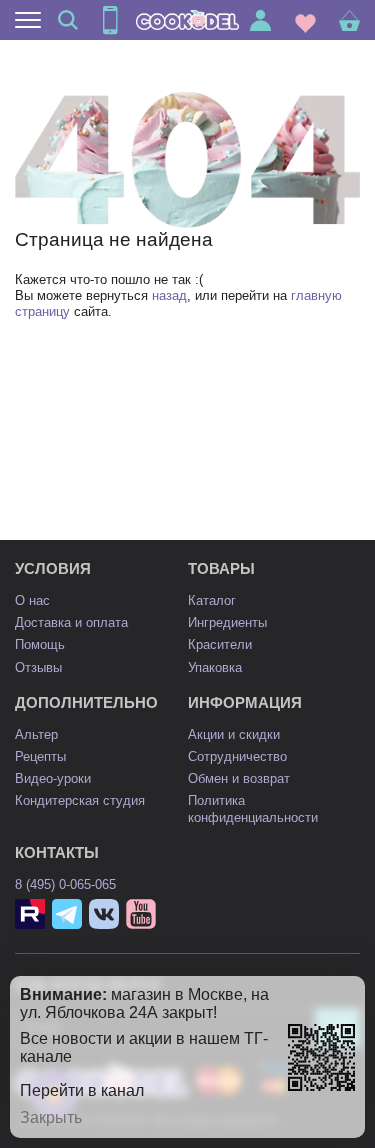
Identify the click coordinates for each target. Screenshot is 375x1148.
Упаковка (215, 667)
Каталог (212, 600)
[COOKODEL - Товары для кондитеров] (188, 20)
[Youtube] (141, 914)
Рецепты (40, 756)
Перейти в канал (82, 1090)
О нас (32, 600)
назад (169, 295)
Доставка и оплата (71, 622)
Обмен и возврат (239, 778)
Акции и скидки (234, 734)
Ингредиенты (227, 622)
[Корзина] (349, 20)
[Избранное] (305, 20)
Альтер (36, 734)
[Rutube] (30, 914)
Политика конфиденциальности (253, 808)
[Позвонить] (110, 20)
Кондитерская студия (80, 800)
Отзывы (38, 667)
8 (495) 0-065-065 (65, 884)
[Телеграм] (67, 914)
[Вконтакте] (104, 914)
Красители (220, 644)
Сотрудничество (237, 756)
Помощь (40, 644)
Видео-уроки (53, 778)
